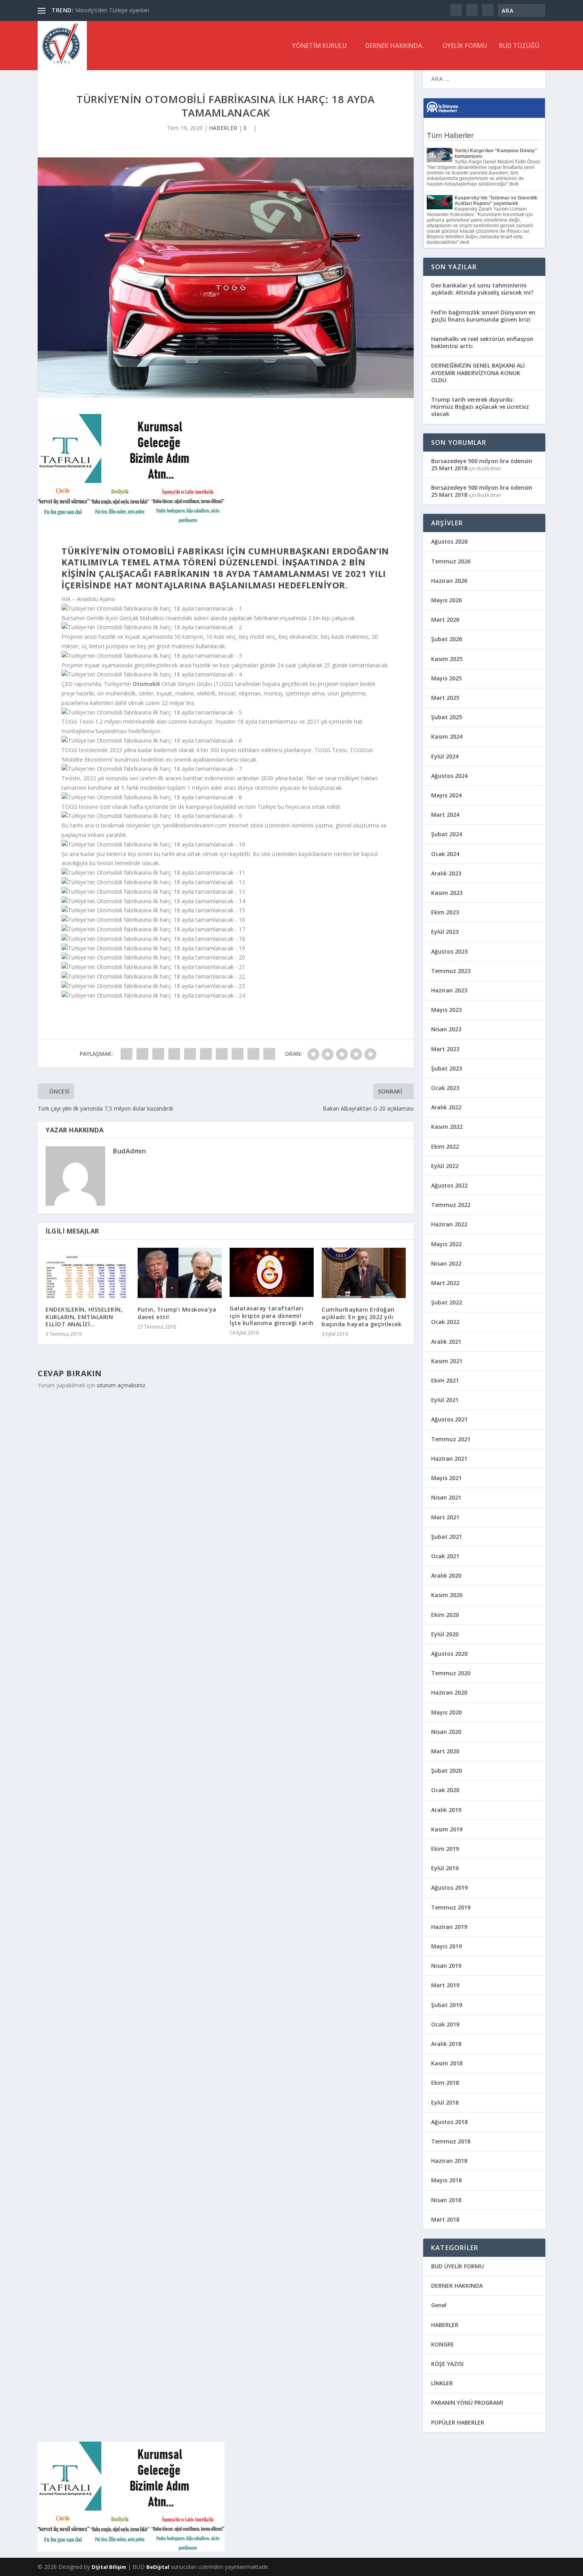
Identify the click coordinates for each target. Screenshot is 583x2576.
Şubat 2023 (447, 1068)
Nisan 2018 (446, 2200)
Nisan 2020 (446, 1732)
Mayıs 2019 (446, 1946)
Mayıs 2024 (446, 795)
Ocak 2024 (445, 854)
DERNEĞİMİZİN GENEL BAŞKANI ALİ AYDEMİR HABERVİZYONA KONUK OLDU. (478, 373)
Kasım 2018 (447, 2063)
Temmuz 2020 (451, 1673)
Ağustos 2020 (449, 1654)
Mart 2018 (445, 2219)
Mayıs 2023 (446, 1010)
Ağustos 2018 (449, 2122)
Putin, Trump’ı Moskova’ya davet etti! (177, 1313)
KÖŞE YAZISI (447, 2364)
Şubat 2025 (447, 717)
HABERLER (223, 128)
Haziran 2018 (449, 2161)
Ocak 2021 (445, 1556)
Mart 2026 (445, 620)
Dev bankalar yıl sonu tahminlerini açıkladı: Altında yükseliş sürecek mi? (482, 289)
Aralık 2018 (446, 2044)
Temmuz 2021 (451, 1439)
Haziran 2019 (449, 1927)
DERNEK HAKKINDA (457, 2286)
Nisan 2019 (446, 1966)
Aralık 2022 (446, 1107)
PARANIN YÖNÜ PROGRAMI (467, 2403)
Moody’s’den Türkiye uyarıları (112, 10)
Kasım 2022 (447, 1127)
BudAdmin (129, 1151)
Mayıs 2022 (446, 1244)
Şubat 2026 (447, 639)
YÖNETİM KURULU (319, 46)
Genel (439, 2305)
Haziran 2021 (449, 1458)
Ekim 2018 (445, 2083)
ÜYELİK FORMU (465, 46)
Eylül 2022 (445, 1166)
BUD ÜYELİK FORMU (457, 2266)
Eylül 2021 (445, 1400)
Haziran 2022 (449, 1224)
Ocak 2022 (445, 1322)
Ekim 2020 (445, 1615)
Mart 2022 (445, 1283)
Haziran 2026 (449, 581)
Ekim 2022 (445, 1146)
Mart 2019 (445, 1985)
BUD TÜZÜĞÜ (519, 46)
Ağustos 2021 (449, 1419)
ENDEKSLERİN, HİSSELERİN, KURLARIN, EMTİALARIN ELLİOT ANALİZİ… (84, 1317)
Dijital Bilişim (109, 2567)
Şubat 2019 (447, 2005)
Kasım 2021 (447, 1361)
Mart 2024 (445, 815)
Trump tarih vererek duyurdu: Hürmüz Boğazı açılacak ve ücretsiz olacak (480, 407)
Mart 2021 (445, 1517)
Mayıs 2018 (446, 2180)
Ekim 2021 (445, 1380)
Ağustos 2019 (449, 1887)
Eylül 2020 (445, 1634)
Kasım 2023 (447, 893)
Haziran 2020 (449, 1692)
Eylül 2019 (445, 1868)
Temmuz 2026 (451, 561)
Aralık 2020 (446, 1575)
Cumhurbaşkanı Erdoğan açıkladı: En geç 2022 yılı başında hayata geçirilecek (361, 1317)
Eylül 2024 (445, 756)
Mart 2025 (445, 698)
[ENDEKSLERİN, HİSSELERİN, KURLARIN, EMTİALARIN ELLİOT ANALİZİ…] (88, 1273)
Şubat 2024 (447, 834)
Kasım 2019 (447, 1829)
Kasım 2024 (447, 736)
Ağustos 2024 (449, 776)
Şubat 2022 (447, 1302)
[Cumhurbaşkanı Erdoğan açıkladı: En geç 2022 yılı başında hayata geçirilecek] (364, 1273)
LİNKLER (442, 2383)
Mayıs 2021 (446, 1478)
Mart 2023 (445, 1049)
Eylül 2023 (445, 932)
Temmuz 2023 (451, 971)
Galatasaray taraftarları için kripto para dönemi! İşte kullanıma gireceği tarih (272, 1315)
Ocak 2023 (445, 1088)
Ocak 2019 (445, 2024)
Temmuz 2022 (451, 1205)
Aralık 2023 (446, 873)
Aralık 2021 (446, 1342)
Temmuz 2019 (451, 1907)
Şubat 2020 (447, 1771)
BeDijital (158, 2567)
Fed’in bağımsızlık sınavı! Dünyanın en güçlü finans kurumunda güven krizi (483, 316)
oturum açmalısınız (121, 1385)
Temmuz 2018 (451, 2141)
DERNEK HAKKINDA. (395, 46)
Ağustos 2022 (449, 1185)
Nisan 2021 (446, 1497)
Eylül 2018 (445, 2102)
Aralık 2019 (446, 1810)
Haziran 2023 (449, 990)
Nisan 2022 (446, 1263)
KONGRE (443, 2344)
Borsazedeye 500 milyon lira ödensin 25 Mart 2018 (482, 464)
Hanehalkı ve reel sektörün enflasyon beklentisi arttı (482, 342)
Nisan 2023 (446, 1029)
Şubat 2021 (447, 1537)
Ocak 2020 (445, 1790)
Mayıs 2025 (446, 678)
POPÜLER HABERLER (458, 2422)
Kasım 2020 (447, 1595)
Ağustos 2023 (449, 951)
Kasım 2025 (447, 659)
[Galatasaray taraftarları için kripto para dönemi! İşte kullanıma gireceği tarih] (272, 1272)
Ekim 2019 (445, 1849)
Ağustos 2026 (449, 541)
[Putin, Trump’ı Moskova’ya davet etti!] (180, 1273)
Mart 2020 (445, 1751)
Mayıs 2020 (446, 1712)
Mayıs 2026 (446, 600)
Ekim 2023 (445, 912)
